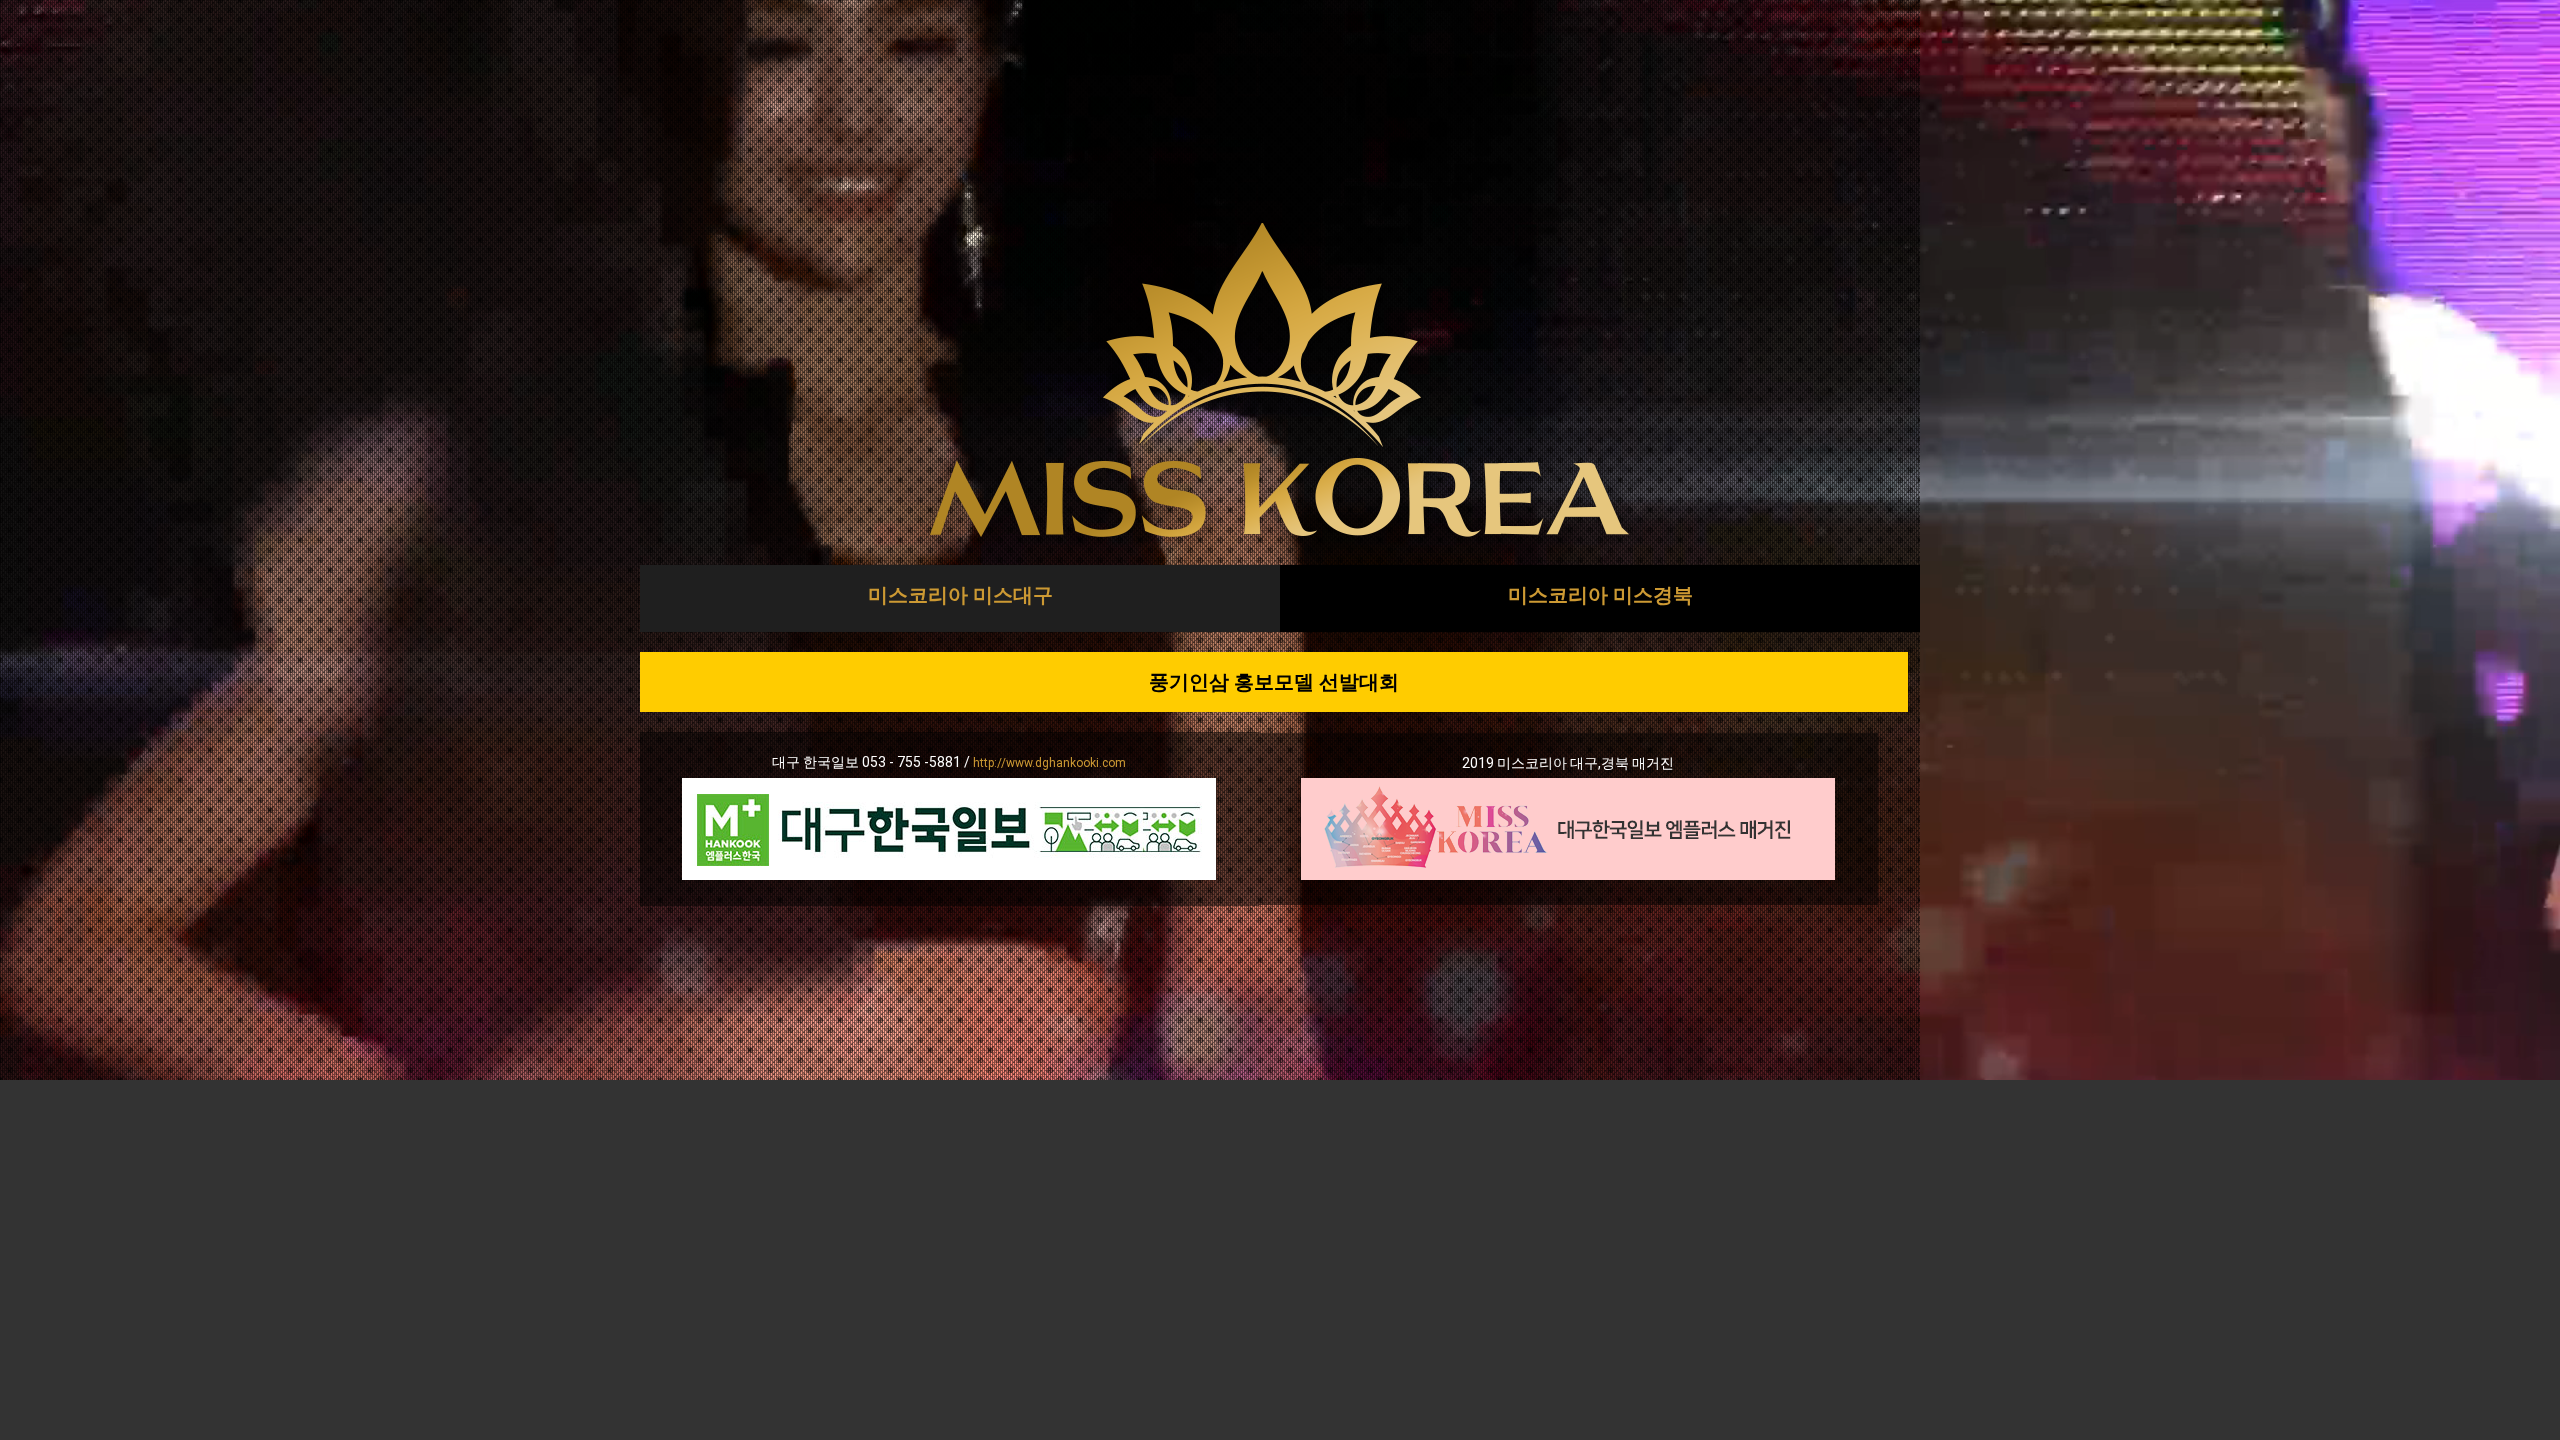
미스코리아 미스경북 (1600, 595)
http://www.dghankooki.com (1049, 763)
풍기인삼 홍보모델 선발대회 (1274, 682)
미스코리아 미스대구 (960, 595)
